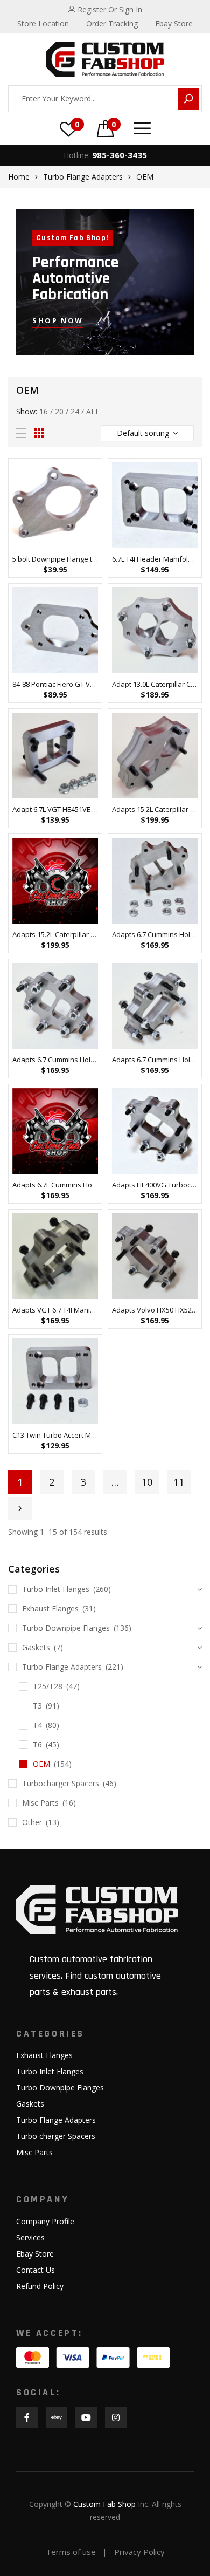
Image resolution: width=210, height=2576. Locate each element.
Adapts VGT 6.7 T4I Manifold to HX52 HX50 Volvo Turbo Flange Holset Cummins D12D (55, 1310)
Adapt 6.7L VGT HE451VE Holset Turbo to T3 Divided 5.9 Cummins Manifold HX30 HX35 (55, 809)
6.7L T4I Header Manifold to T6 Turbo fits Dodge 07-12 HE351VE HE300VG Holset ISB (155, 559)
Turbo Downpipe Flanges (66, 1628)
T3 (37, 1706)
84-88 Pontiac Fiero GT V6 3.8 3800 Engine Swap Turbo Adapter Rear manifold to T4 (55, 684)
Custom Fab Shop (104, 2504)
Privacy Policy (139, 2552)
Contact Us (36, 2270)
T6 (37, 1744)
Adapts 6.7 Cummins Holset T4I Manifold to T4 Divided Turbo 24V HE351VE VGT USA (155, 934)
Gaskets (36, 1647)
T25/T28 (48, 1686)
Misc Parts (40, 1803)
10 (147, 1482)
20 (59, 411)
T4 (37, 1725)
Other (32, 1822)
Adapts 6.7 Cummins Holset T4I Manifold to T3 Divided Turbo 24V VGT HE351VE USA (55, 1060)
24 (75, 411)
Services (30, 2237)
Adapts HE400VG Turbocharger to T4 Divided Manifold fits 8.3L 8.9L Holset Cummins (155, 1185)
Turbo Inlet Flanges (56, 1589)
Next (20, 1508)
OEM (41, 1764)
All (93, 411)
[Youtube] (86, 2417)
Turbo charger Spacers (56, 2136)
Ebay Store (35, 2254)
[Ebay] (57, 2417)
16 (44, 411)
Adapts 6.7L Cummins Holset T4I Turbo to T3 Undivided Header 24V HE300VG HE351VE (55, 1185)
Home (19, 177)
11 (179, 1482)
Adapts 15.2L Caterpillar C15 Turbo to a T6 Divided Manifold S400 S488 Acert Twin (55, 934)
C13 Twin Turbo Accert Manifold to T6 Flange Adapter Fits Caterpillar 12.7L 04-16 (55, 1435)
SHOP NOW (58, 320)
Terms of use (71, 2552)
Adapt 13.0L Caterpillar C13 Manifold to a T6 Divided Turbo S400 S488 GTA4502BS (155, 684)
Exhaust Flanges (50, 1608)
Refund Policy (40, 2286)
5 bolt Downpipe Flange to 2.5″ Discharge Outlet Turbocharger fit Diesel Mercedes (55, 559)
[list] (21, 433)
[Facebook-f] (27, 2417)
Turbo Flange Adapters (83, 177)
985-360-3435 (120, 155)
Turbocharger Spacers (61, 1783)
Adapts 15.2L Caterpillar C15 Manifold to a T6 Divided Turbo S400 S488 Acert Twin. (155, 809)
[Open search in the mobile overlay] (105, 99)
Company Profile (45, 2221)
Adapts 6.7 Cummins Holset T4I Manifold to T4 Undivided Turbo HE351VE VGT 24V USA (155, 1060)
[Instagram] (116, 2417)
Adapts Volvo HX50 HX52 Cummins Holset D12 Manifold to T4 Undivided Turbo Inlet (155, 1310)
